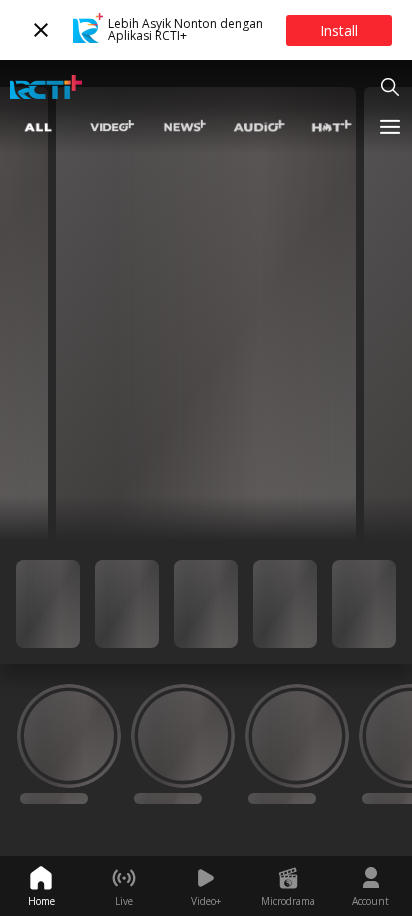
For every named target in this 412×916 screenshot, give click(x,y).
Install (339, 30)
